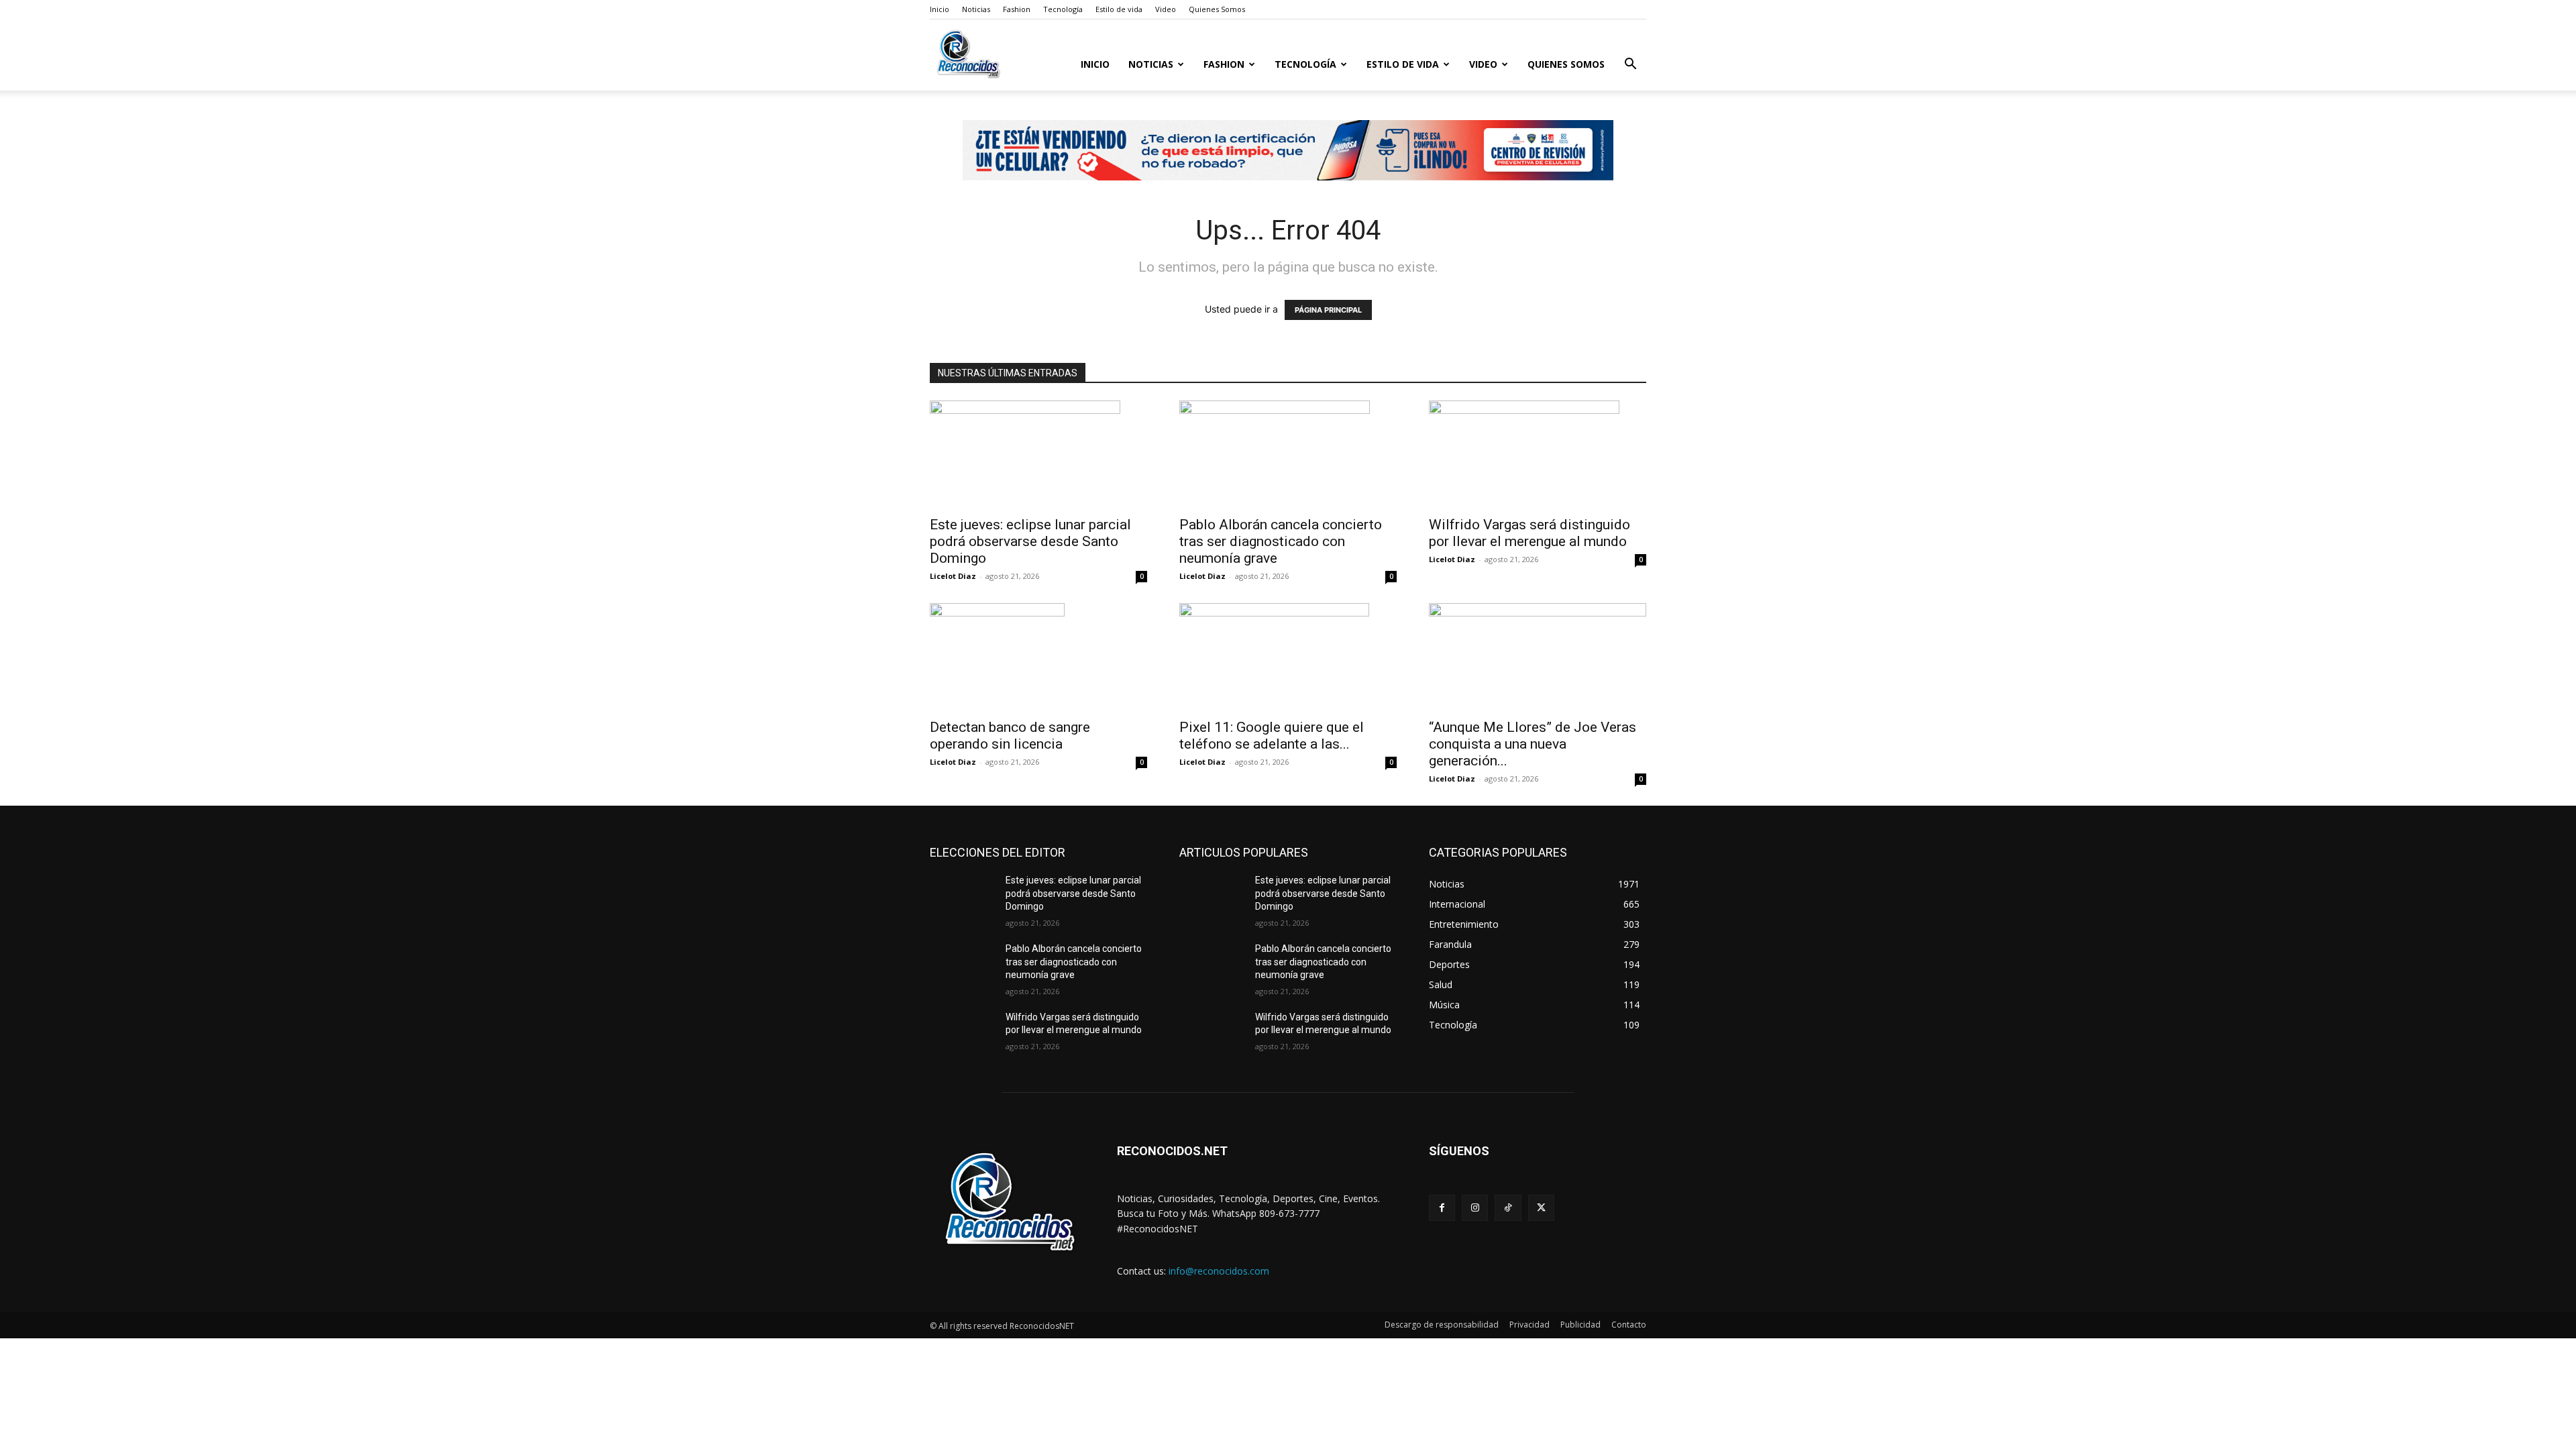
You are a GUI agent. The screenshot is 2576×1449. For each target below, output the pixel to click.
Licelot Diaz (953, 576)
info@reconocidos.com (1219, 1271)
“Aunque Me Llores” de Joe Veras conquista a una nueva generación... (1533, 744)
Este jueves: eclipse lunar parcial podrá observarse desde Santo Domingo (1030, 541)
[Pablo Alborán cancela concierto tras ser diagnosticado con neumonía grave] (1288, 454)
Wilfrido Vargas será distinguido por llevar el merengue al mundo (1529, 533)
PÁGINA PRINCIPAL (1328, 310)
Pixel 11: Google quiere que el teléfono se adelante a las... (1272, 736)
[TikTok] (1508, 1208)
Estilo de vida (1119, 9)
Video (1166, 9)
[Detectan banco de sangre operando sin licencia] (1038, 657)
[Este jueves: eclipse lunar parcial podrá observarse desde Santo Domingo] (1038, 454)
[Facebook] (1442, 1208)
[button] (1630, 65)
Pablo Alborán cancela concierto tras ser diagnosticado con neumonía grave (1281, 541)
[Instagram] (1475, 1208)
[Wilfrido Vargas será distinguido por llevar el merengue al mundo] (1538, 454)
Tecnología (1063, 9)
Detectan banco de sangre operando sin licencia (1010, 736)
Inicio (940, 9)
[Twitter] (1541, 1208)
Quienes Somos (1217, 9)
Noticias (976, 9)
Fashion (1017, 9)
